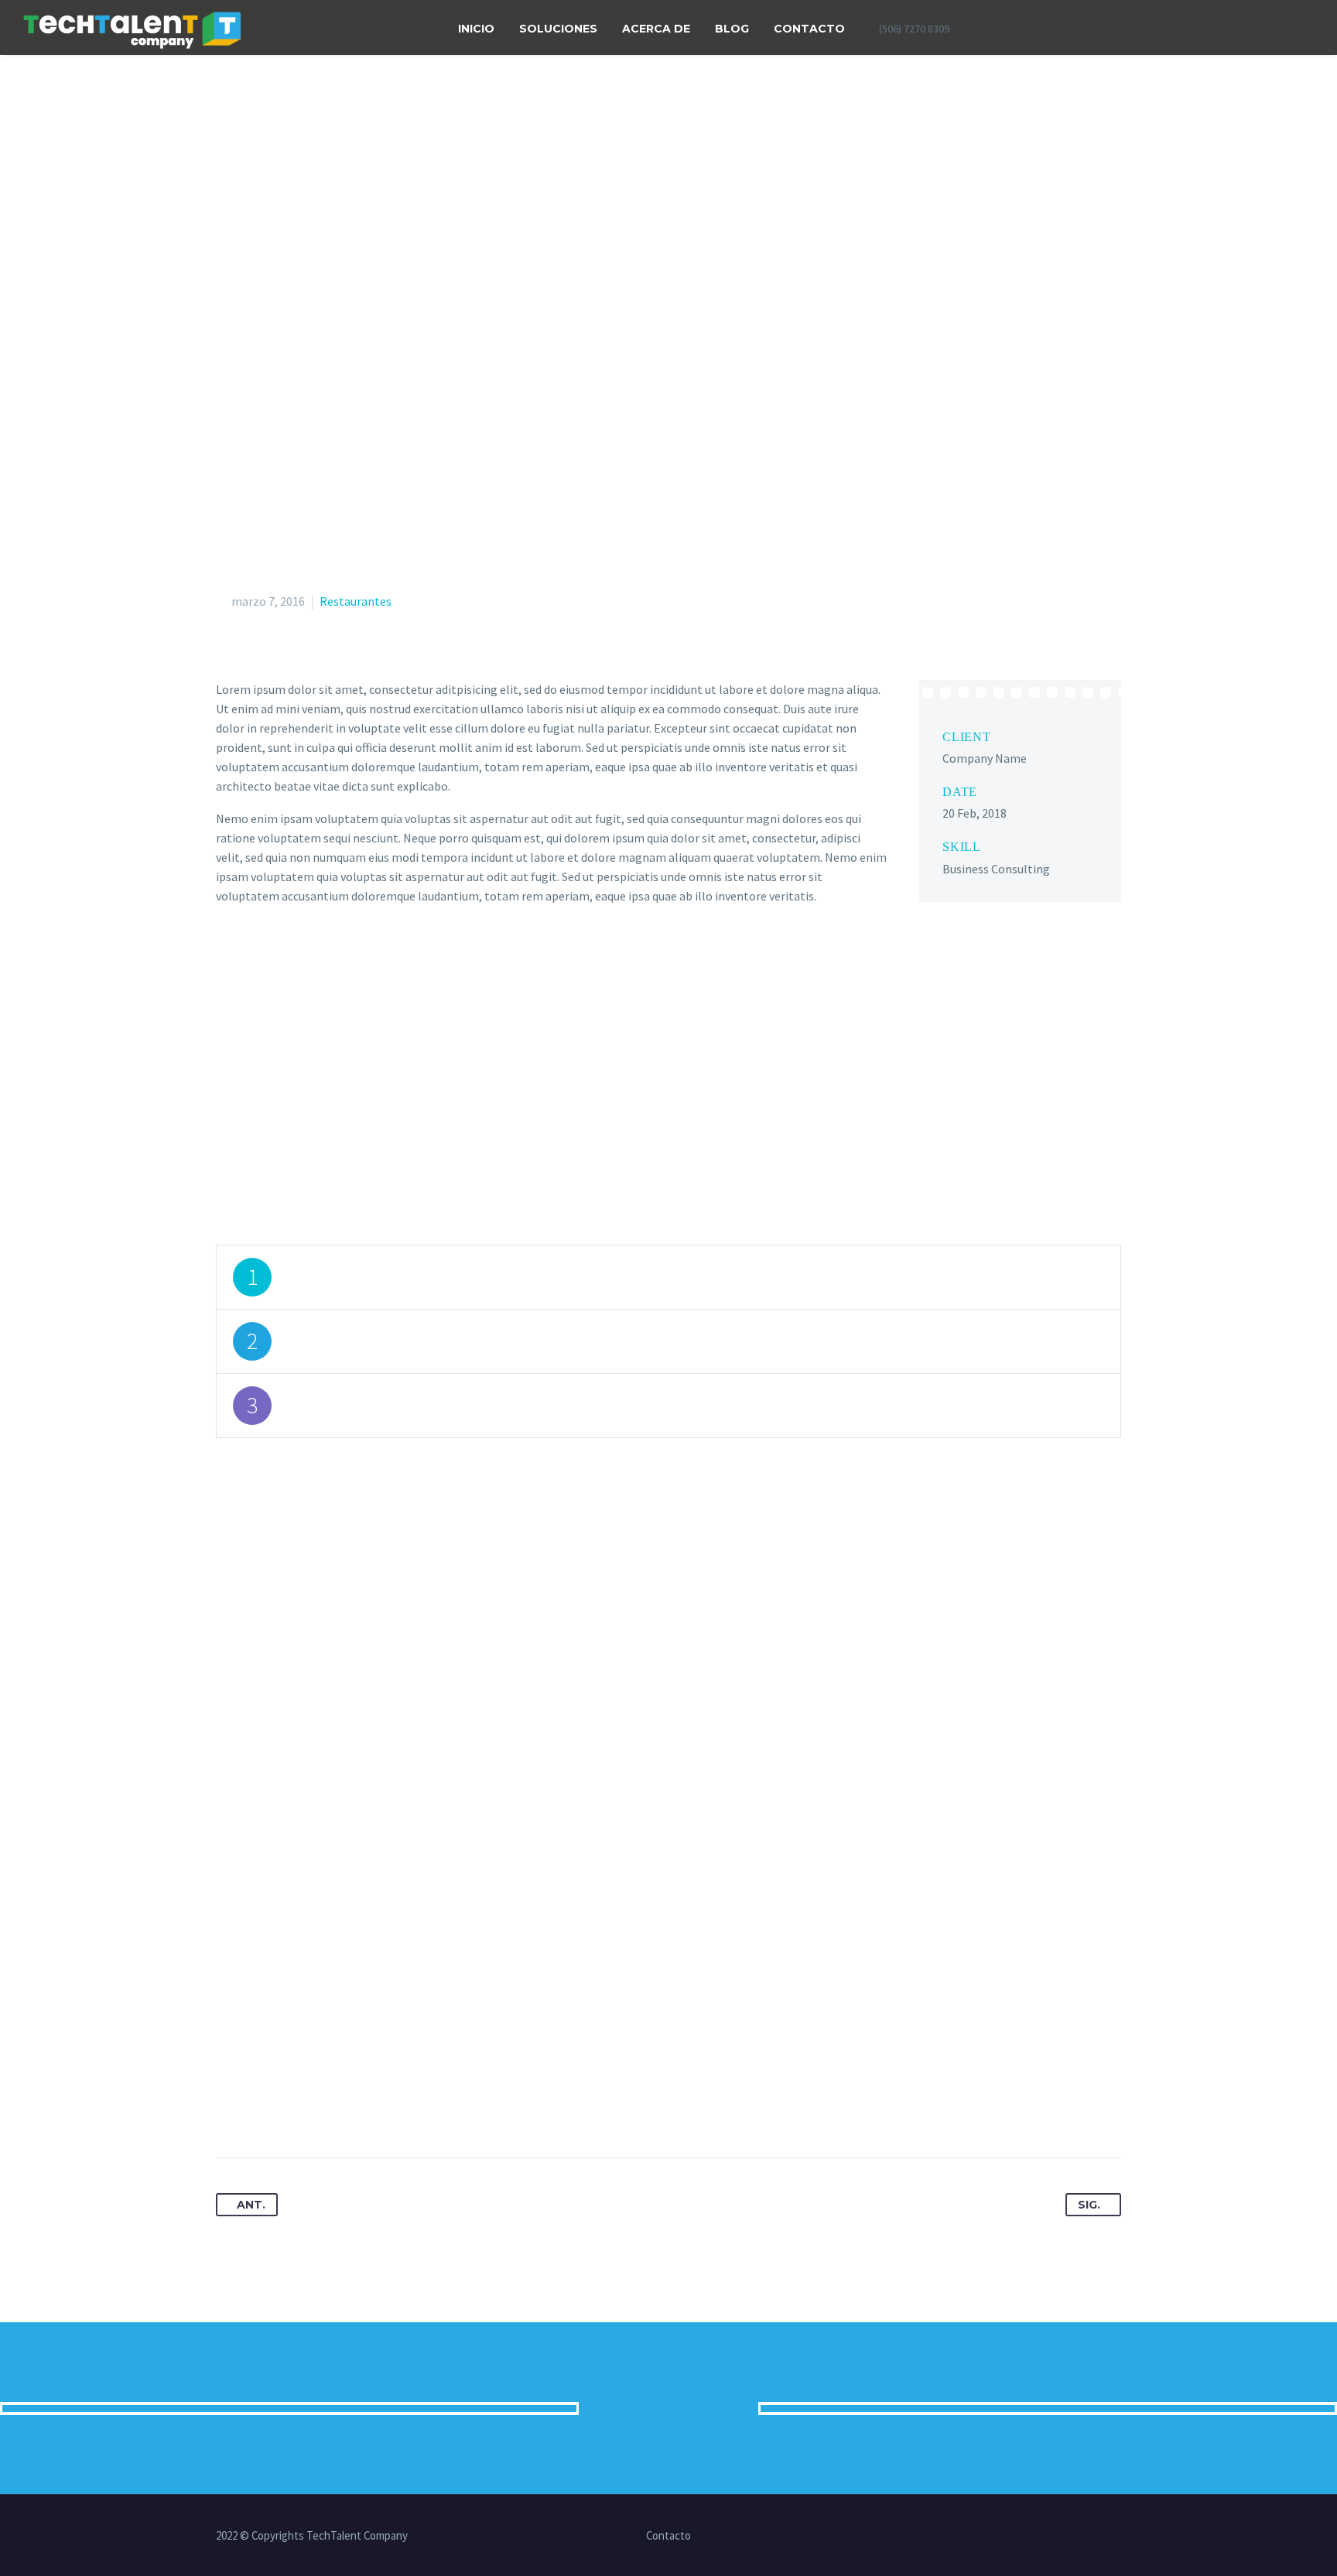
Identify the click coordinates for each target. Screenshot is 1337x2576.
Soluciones (558, 29)
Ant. (251, 2205)
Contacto (809, 29)
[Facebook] (1014, 29)
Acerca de (656, 29)
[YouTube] (1096, 2537)
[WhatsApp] (1116, 2537)
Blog (732, 29)
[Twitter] (983, 29)
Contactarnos (668, 2408)
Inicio (476, 29)
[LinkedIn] (1036, 2537)
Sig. (1089, 2205)
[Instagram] (1076, 2537)
